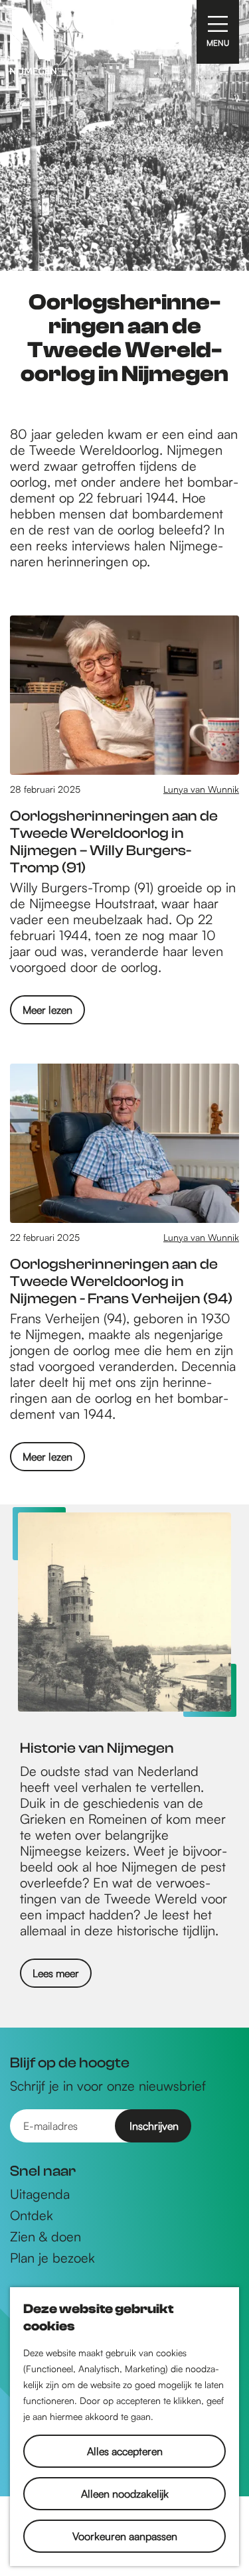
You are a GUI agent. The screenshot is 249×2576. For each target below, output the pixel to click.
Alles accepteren (125, 2451)
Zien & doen (45, 2237)
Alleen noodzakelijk (125, 2494)
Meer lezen (47, 1013)
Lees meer (56, 1973)
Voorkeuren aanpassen (125, 2536)
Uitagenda (40, 2194)
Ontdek (32, 2215)
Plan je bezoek (52, 2258)
